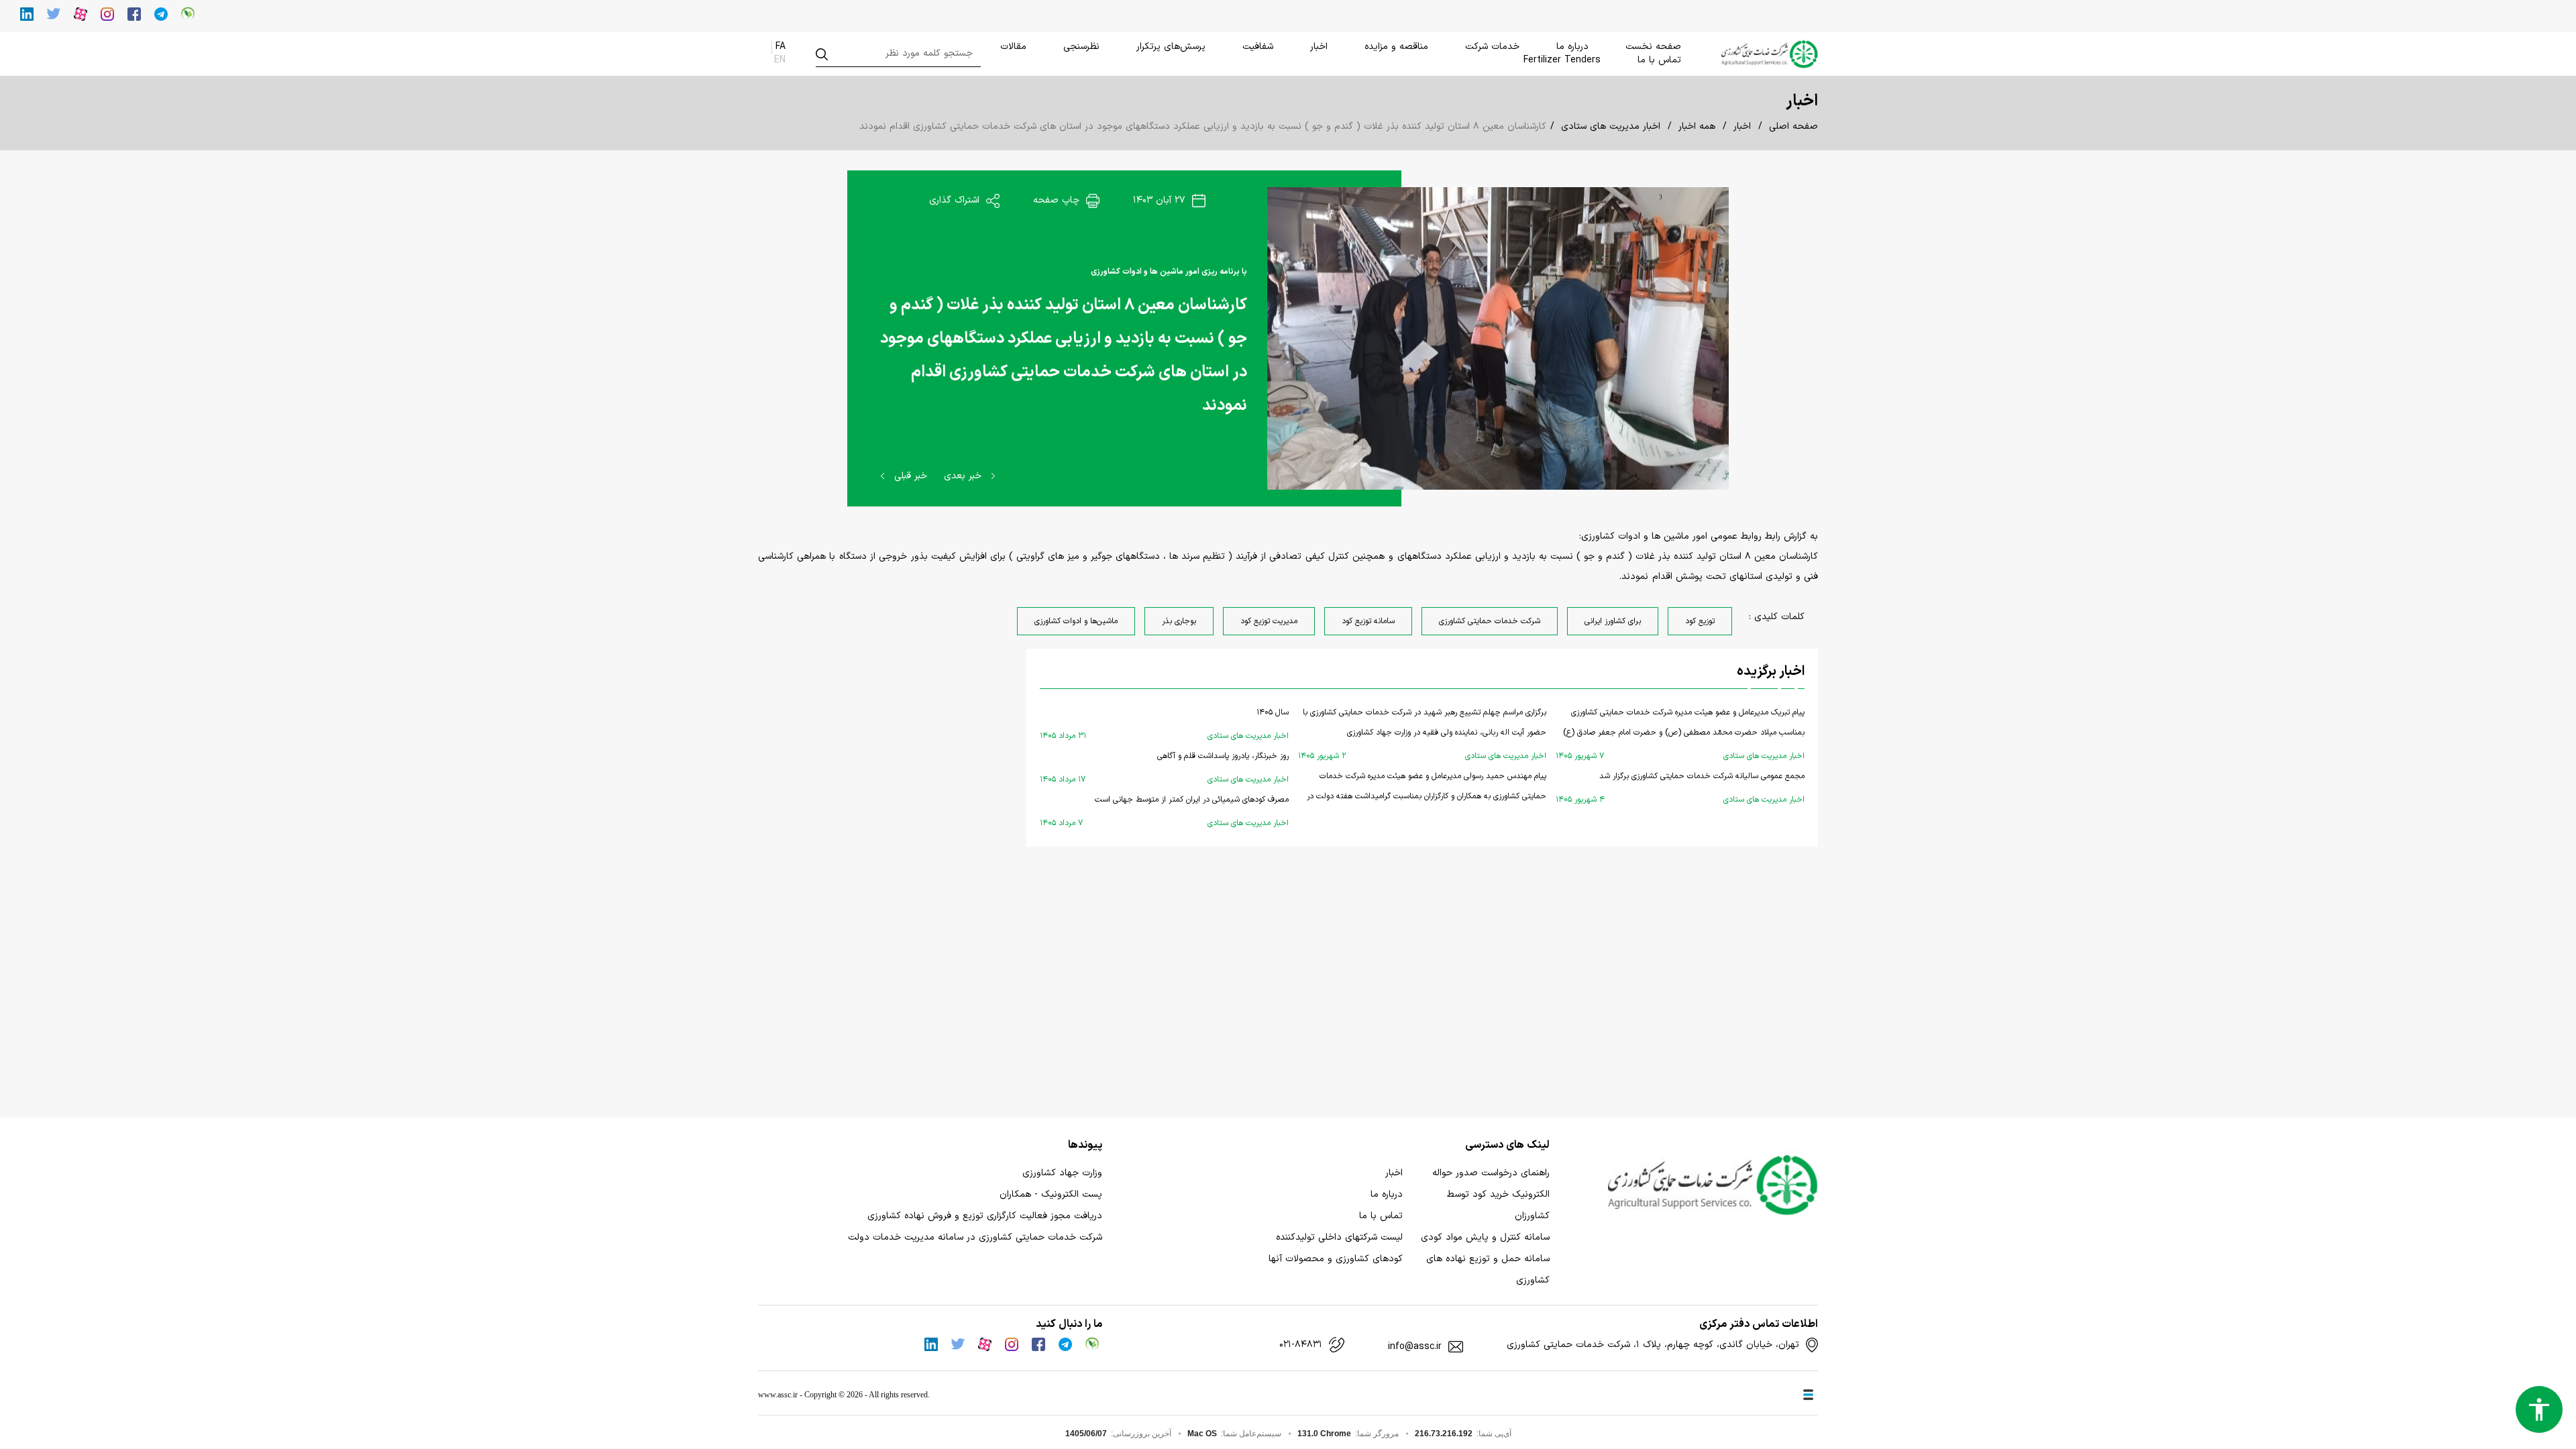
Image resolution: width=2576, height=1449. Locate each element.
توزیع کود (1700, 621)
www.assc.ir (778, 1395)
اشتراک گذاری (956, 200)
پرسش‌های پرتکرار (1171, 47)
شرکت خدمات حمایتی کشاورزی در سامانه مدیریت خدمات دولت (975, 1237)
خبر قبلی (909, 476)
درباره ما (1572, 47)
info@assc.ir (1415, 1347)
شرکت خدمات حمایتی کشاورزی (1490, 621)
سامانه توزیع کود (1368, 621)
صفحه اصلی (1793, 126)
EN (780, 60)
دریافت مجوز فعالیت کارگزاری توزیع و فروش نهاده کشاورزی (985, 1216)
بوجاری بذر (1179, 621)
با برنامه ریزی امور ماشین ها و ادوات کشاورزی (1169, 272)
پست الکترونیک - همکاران (1051, 1194)
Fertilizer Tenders (1562, 60)
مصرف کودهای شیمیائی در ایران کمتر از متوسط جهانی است (1164, 811)
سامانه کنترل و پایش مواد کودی (1485, 1237)
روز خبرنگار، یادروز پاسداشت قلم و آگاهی (1164, 768)
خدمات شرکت (1492, 47)
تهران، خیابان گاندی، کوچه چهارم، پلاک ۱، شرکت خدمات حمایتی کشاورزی (1653, 1345)
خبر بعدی (964, 476)
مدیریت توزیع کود (1269, 621)
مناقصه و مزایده (1396, 47)
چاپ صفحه (1058, 200)
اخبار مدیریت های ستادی (1611, 126)
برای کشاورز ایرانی (1613, 621)
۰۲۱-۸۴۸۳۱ (1301, 1345)
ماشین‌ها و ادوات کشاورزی (1076, 621)
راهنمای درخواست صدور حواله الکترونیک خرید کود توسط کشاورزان (1491, 1194)
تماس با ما (1659, 60)
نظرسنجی (1081, 47)
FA (781, 47)
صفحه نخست (1653, 47)
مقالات (1013, 47)
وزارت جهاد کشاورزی (1062, 1173)
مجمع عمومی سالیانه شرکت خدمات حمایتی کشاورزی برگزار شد (1680, 788)
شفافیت (1258, 47)
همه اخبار (1697, 126)
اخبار (1319, 47)
